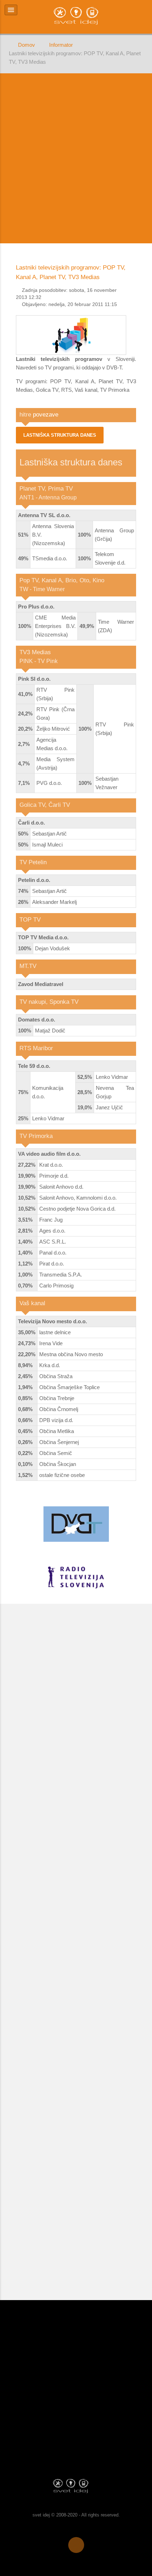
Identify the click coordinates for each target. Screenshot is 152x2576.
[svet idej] (76, 2486)
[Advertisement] (76, 158)
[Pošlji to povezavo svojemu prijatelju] (134, 290)
